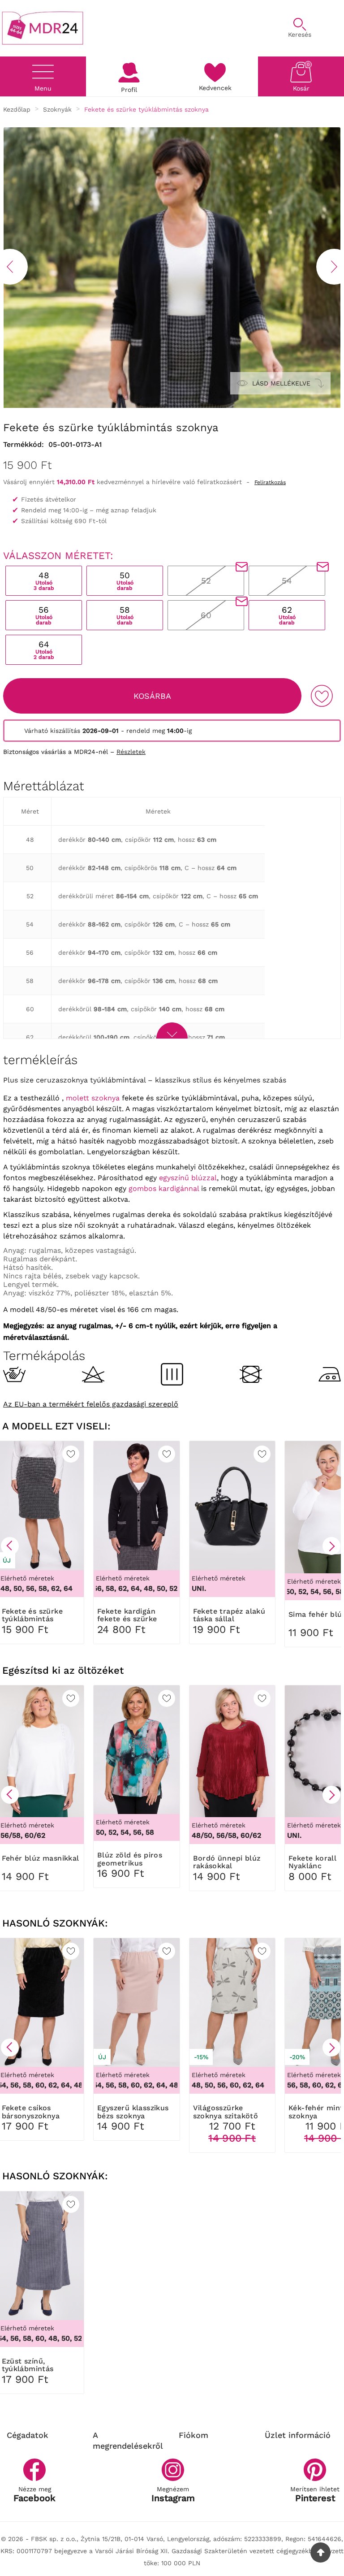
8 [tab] (201, 405)
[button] (10, 1546)
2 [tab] (147, 405)
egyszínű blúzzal (188, 1178)
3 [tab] (156, 405)
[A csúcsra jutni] (320, 2552)
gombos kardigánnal (164, 1188)
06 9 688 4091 (178, 24)
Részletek (131, 752)
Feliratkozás (270, 482)
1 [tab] (138, 405)
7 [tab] (192, 405)
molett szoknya (93, 1098)
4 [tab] (165, 405)
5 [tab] (174, 405)
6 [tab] (183, 405)
